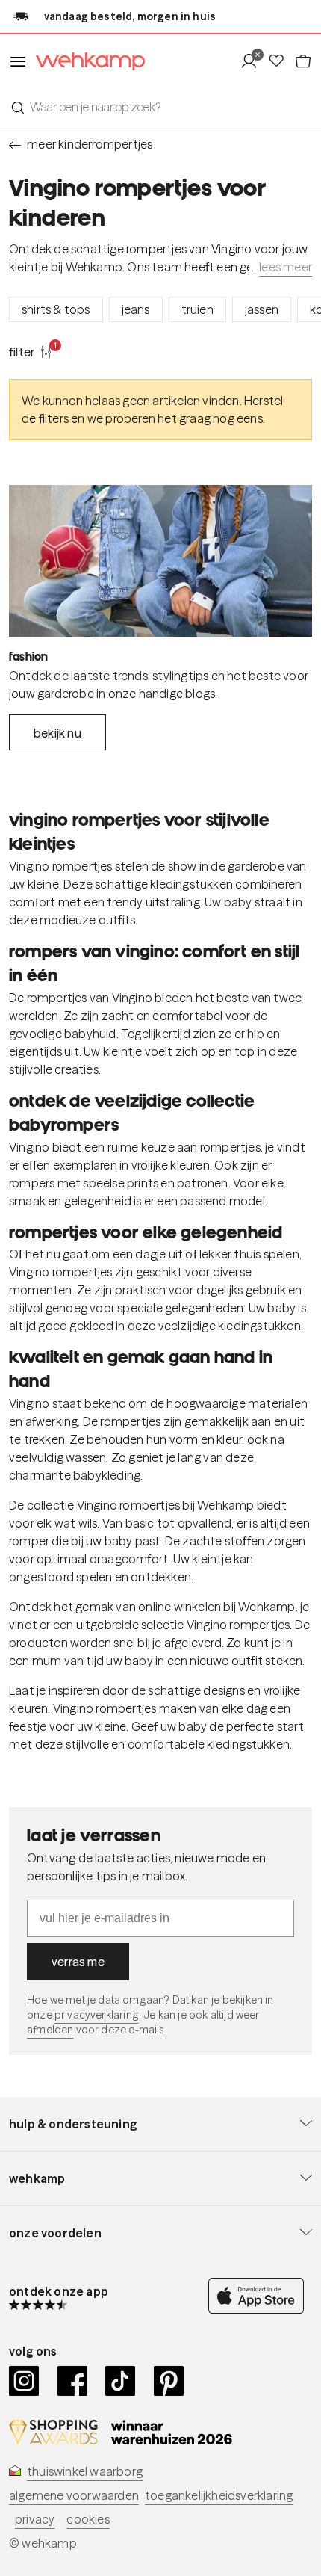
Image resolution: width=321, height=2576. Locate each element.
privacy (35, 2519)
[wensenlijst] (281, 61)
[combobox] (160, 107)
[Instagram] (24, 2381)
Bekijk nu (57, 733)
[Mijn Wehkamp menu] (253, 61)
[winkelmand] (303, 61)
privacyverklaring (97, 2015)
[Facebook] (73, 2381)
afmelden (50, 2030)
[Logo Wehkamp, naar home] (86, 62)
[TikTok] (121, 2381)
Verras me (78, 1962)
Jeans (136, 309)
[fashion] (160, 561)
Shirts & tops (56, 309)
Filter (31, 351)
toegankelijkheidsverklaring (219, 2495)
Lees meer (286, 267)
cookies (88, 2519)
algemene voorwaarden (74, 2495)
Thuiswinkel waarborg (85, 2471)
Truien (197, 309)
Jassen (262, 309)
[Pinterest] (169, 2381)
